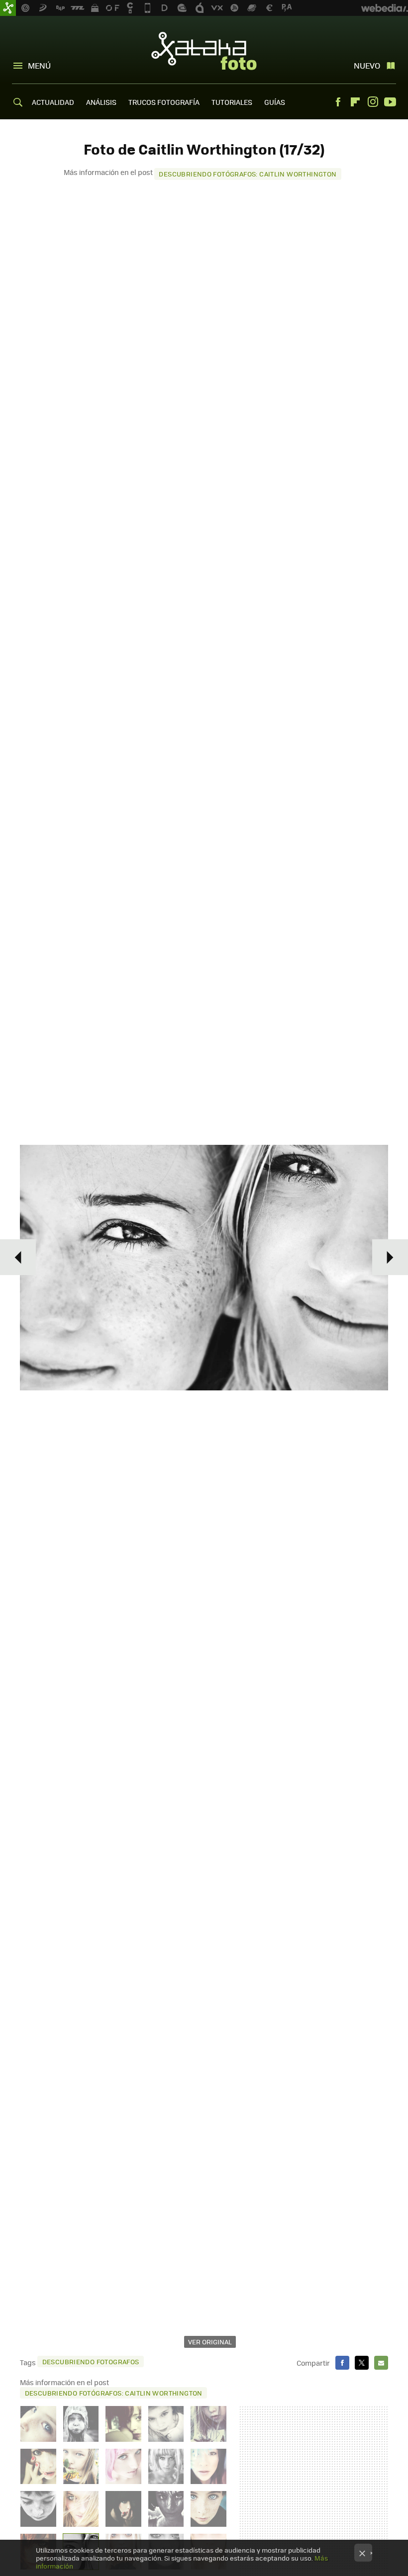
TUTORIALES (232, 102)
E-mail (381, 2363)
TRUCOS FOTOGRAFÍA (164, 102)
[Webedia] (385, 8)
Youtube (390, 102)
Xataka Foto (204, 51)
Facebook (338, 102)
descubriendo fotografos (91, 2361)
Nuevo (367, 65)
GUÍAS (275, 102)
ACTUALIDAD (53, 102)
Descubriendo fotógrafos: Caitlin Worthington (248, 174)
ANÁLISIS (101, 102)
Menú (39, 65)
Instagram (373, 102)
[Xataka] (8, 8)
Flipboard (355, 102)
